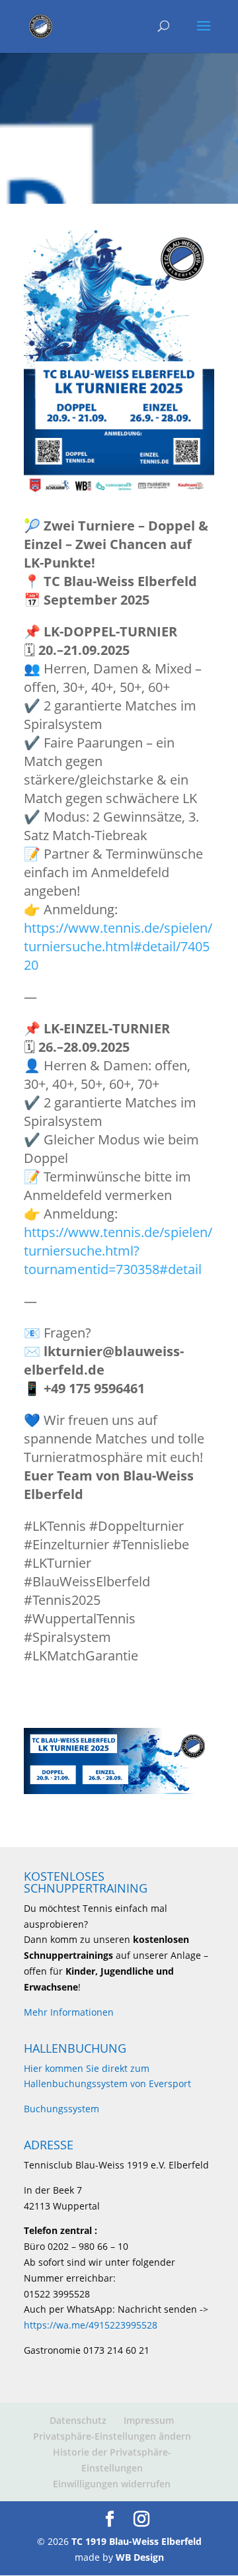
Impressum (149, 2420)
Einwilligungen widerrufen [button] (112, 2484)
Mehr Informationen (69, 2012)
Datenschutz (78, 2420)
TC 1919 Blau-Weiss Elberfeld (137, 2541)
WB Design (140, 2557)
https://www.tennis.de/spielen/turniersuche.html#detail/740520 (118, 946)
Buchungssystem (61, 2109)
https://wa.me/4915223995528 (91, 2325)
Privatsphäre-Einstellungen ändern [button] (112, 2436)
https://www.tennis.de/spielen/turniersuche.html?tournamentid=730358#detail (118, 1251)
